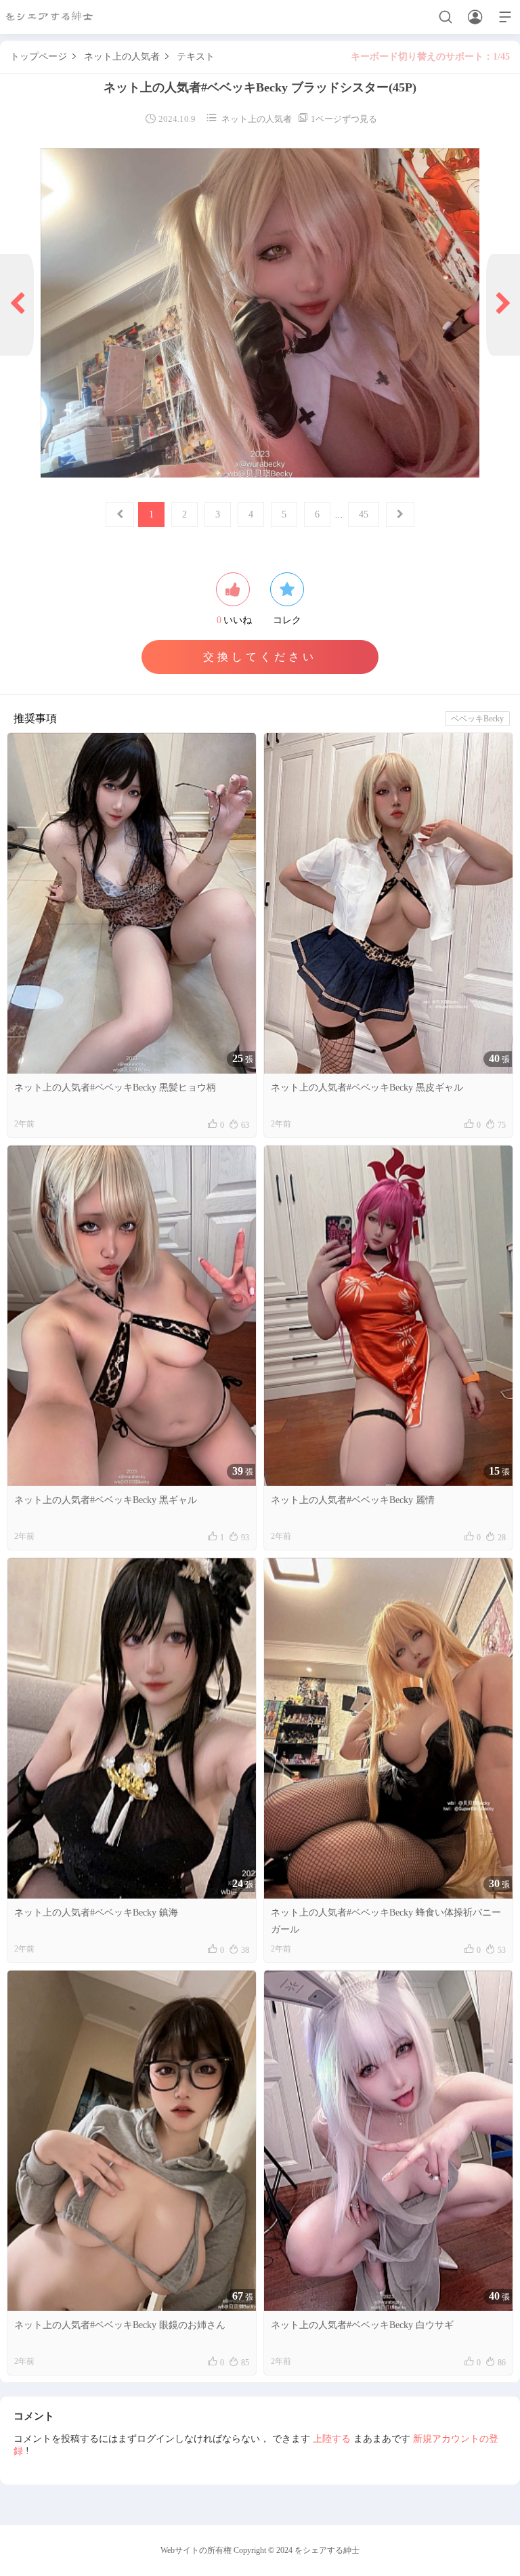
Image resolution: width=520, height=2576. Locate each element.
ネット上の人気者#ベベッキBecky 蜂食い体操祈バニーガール (386, 1921)
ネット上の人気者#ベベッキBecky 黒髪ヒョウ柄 (115, 1088)
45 (364, 514)
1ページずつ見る (337, 119)
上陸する (332, 2439)
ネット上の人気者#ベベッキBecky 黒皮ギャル (367, 1088)
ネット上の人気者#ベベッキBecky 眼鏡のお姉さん (120, 2325)
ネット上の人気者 (122, 57)
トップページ (39, 57)
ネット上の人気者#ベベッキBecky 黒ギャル (106, 1500)
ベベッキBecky (477, 719)
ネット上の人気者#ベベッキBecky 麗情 (353, 1500)
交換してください (260, 657)
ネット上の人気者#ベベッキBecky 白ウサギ (362, 2325)
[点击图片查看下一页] (260, 313)
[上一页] (17, 305)
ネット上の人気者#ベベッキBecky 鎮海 (96, 1913)
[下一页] (503, 305)
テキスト (196, 57)
